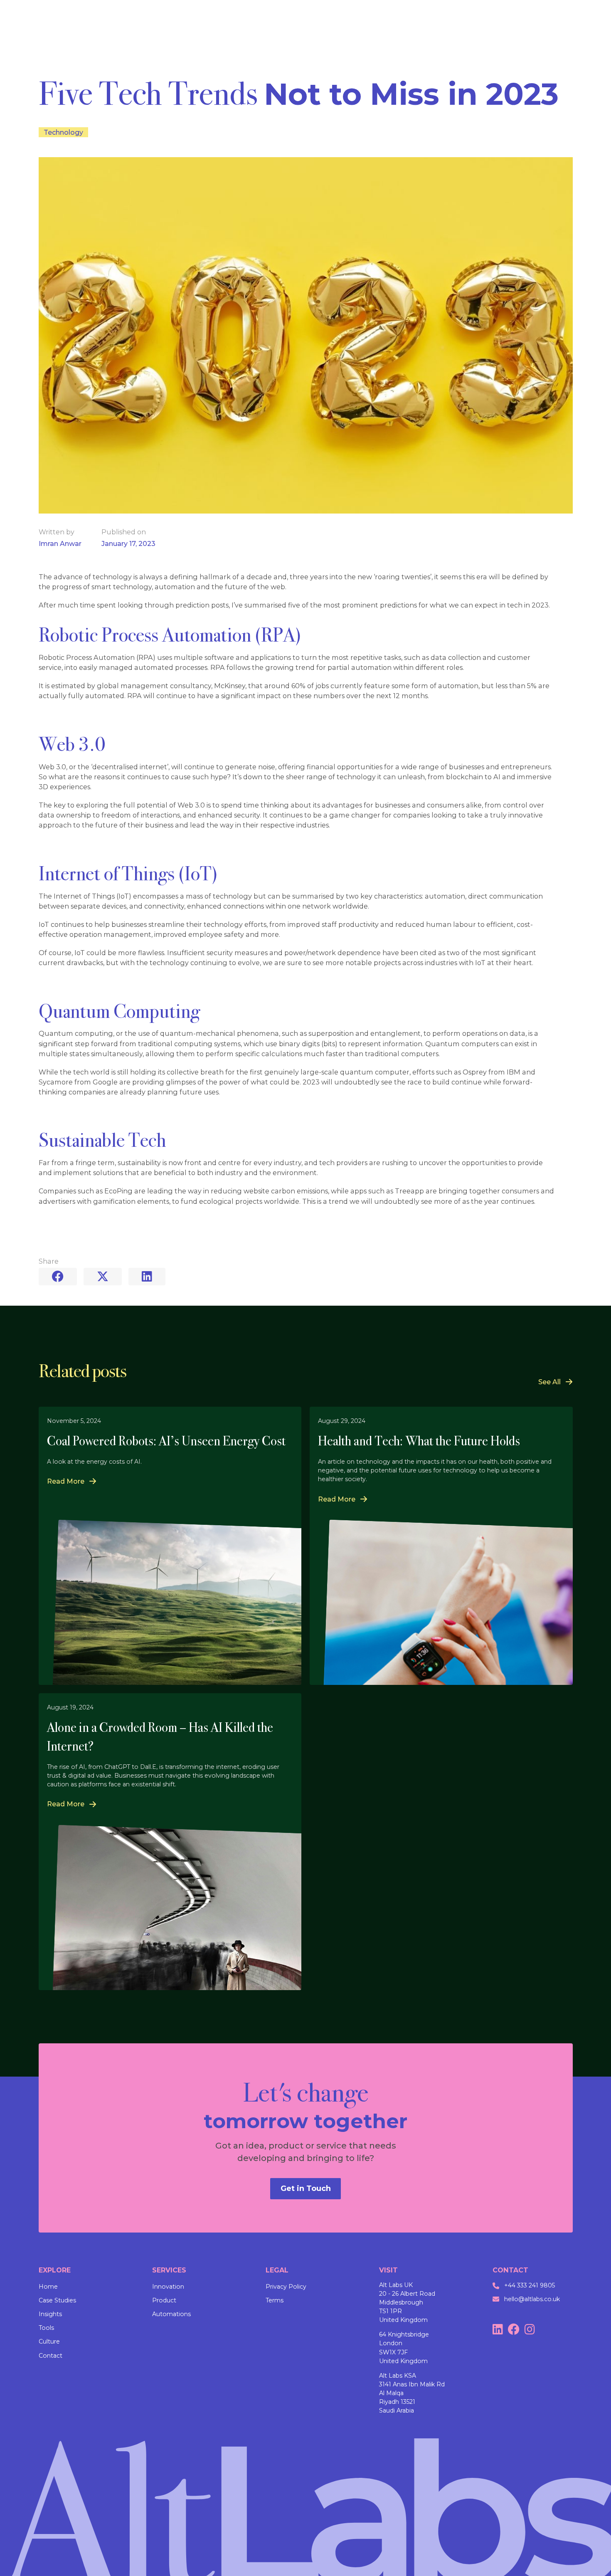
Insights (50, 2314)
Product (164, 2300)
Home (48, 2287)
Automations (171, 2314)
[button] (71, 1481)
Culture (49, 2341)
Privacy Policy (286, 2287)
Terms (275, 2300)
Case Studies (57, 2300)
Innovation (168, 2287)
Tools (46, 2328)
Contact (51, 2356)
